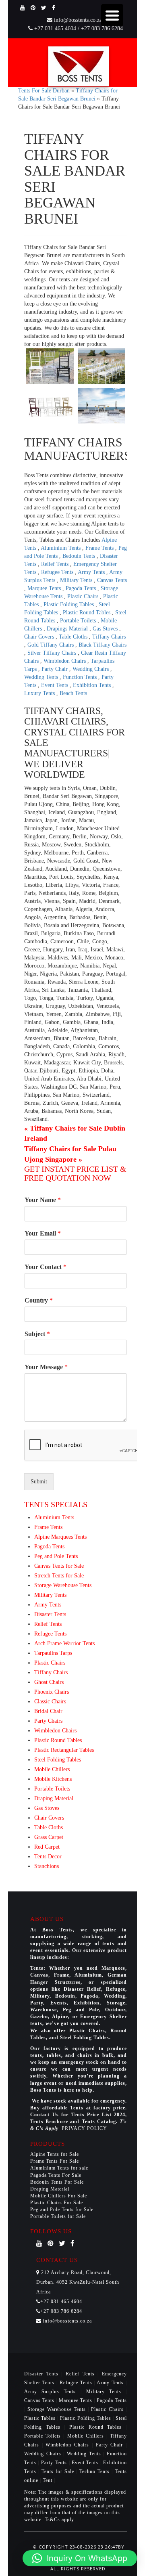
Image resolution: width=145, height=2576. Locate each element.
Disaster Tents (50, 1614)
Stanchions (47, 1866)
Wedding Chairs (91, 669)
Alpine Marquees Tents (60, 1537)
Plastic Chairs (84, 596)
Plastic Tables (41, 2418)
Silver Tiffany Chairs (53, 653)
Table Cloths (74, 637)
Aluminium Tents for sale (59, 2168)
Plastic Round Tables (87, 613)
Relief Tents (56, 564)
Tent (48, 2480)
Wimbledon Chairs (65, 661)
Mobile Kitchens (53, 1779)
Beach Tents (73, 693)
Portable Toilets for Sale (58, 2216)
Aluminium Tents (61, 548)
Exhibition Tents (93, 685)
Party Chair (55, 669)
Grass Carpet (49, 1837)
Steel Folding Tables (58, 1760)
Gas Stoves (106, 629)
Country (39, 1300)
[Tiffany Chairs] (50, 366)
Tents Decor (48, 1857)
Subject (37, 1334)
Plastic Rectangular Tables (64, 1750)
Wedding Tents (42, 677)
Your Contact (46, 1267)
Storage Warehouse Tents (63, 1585)
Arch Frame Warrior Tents (64, 1643)
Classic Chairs (50, 1702)
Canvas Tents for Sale (59, 1566)
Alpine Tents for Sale (55, 2154)
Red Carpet (47, 1847)
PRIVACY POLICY (84, 2128)
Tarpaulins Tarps (53, 1653)
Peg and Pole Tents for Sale (62, 2209)
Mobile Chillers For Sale (59, 2196)
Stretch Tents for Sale (59, 1576)
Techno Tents (94, 2471)
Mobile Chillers (52, 1769)
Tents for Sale (58, 2471)
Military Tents (77, 580)
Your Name (43, 1200)
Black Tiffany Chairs (103, 645)
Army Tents (92, 572)
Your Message (46, 1367)
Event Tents (55, 685)
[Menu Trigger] (112, 15)
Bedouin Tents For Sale (57, 2182)
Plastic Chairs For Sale (57, 2203)
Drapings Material (68, 629)
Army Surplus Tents (52, 2392)
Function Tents (81, 677)
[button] (80, 2558)
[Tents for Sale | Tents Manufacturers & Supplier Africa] (79, 66)
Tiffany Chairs (109, 637)
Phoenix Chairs (52, 1692)
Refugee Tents (58, 572)
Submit (39, 1482)
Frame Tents (100, 548)
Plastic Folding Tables (69, 604)
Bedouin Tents (80, 556)
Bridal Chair (48, 1711)
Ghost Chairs (49, 1682)
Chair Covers (40, 637)
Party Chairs (48, 1721)
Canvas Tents (112, 580)
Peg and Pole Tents (56, 1556)
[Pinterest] (33, 8)
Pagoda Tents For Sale (56, 2175)
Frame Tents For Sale (55, 2161)
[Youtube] (23, 8)
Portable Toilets (79, 621)
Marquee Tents (45, 588)
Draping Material (54, 1798)
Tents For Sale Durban (44, 91)
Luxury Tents (40, 693)
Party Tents (55, 2463)
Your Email (43, 1233)
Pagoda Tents (82, 588)
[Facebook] (54, 8)
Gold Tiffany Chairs (51, 645)
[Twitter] (44, 8)
